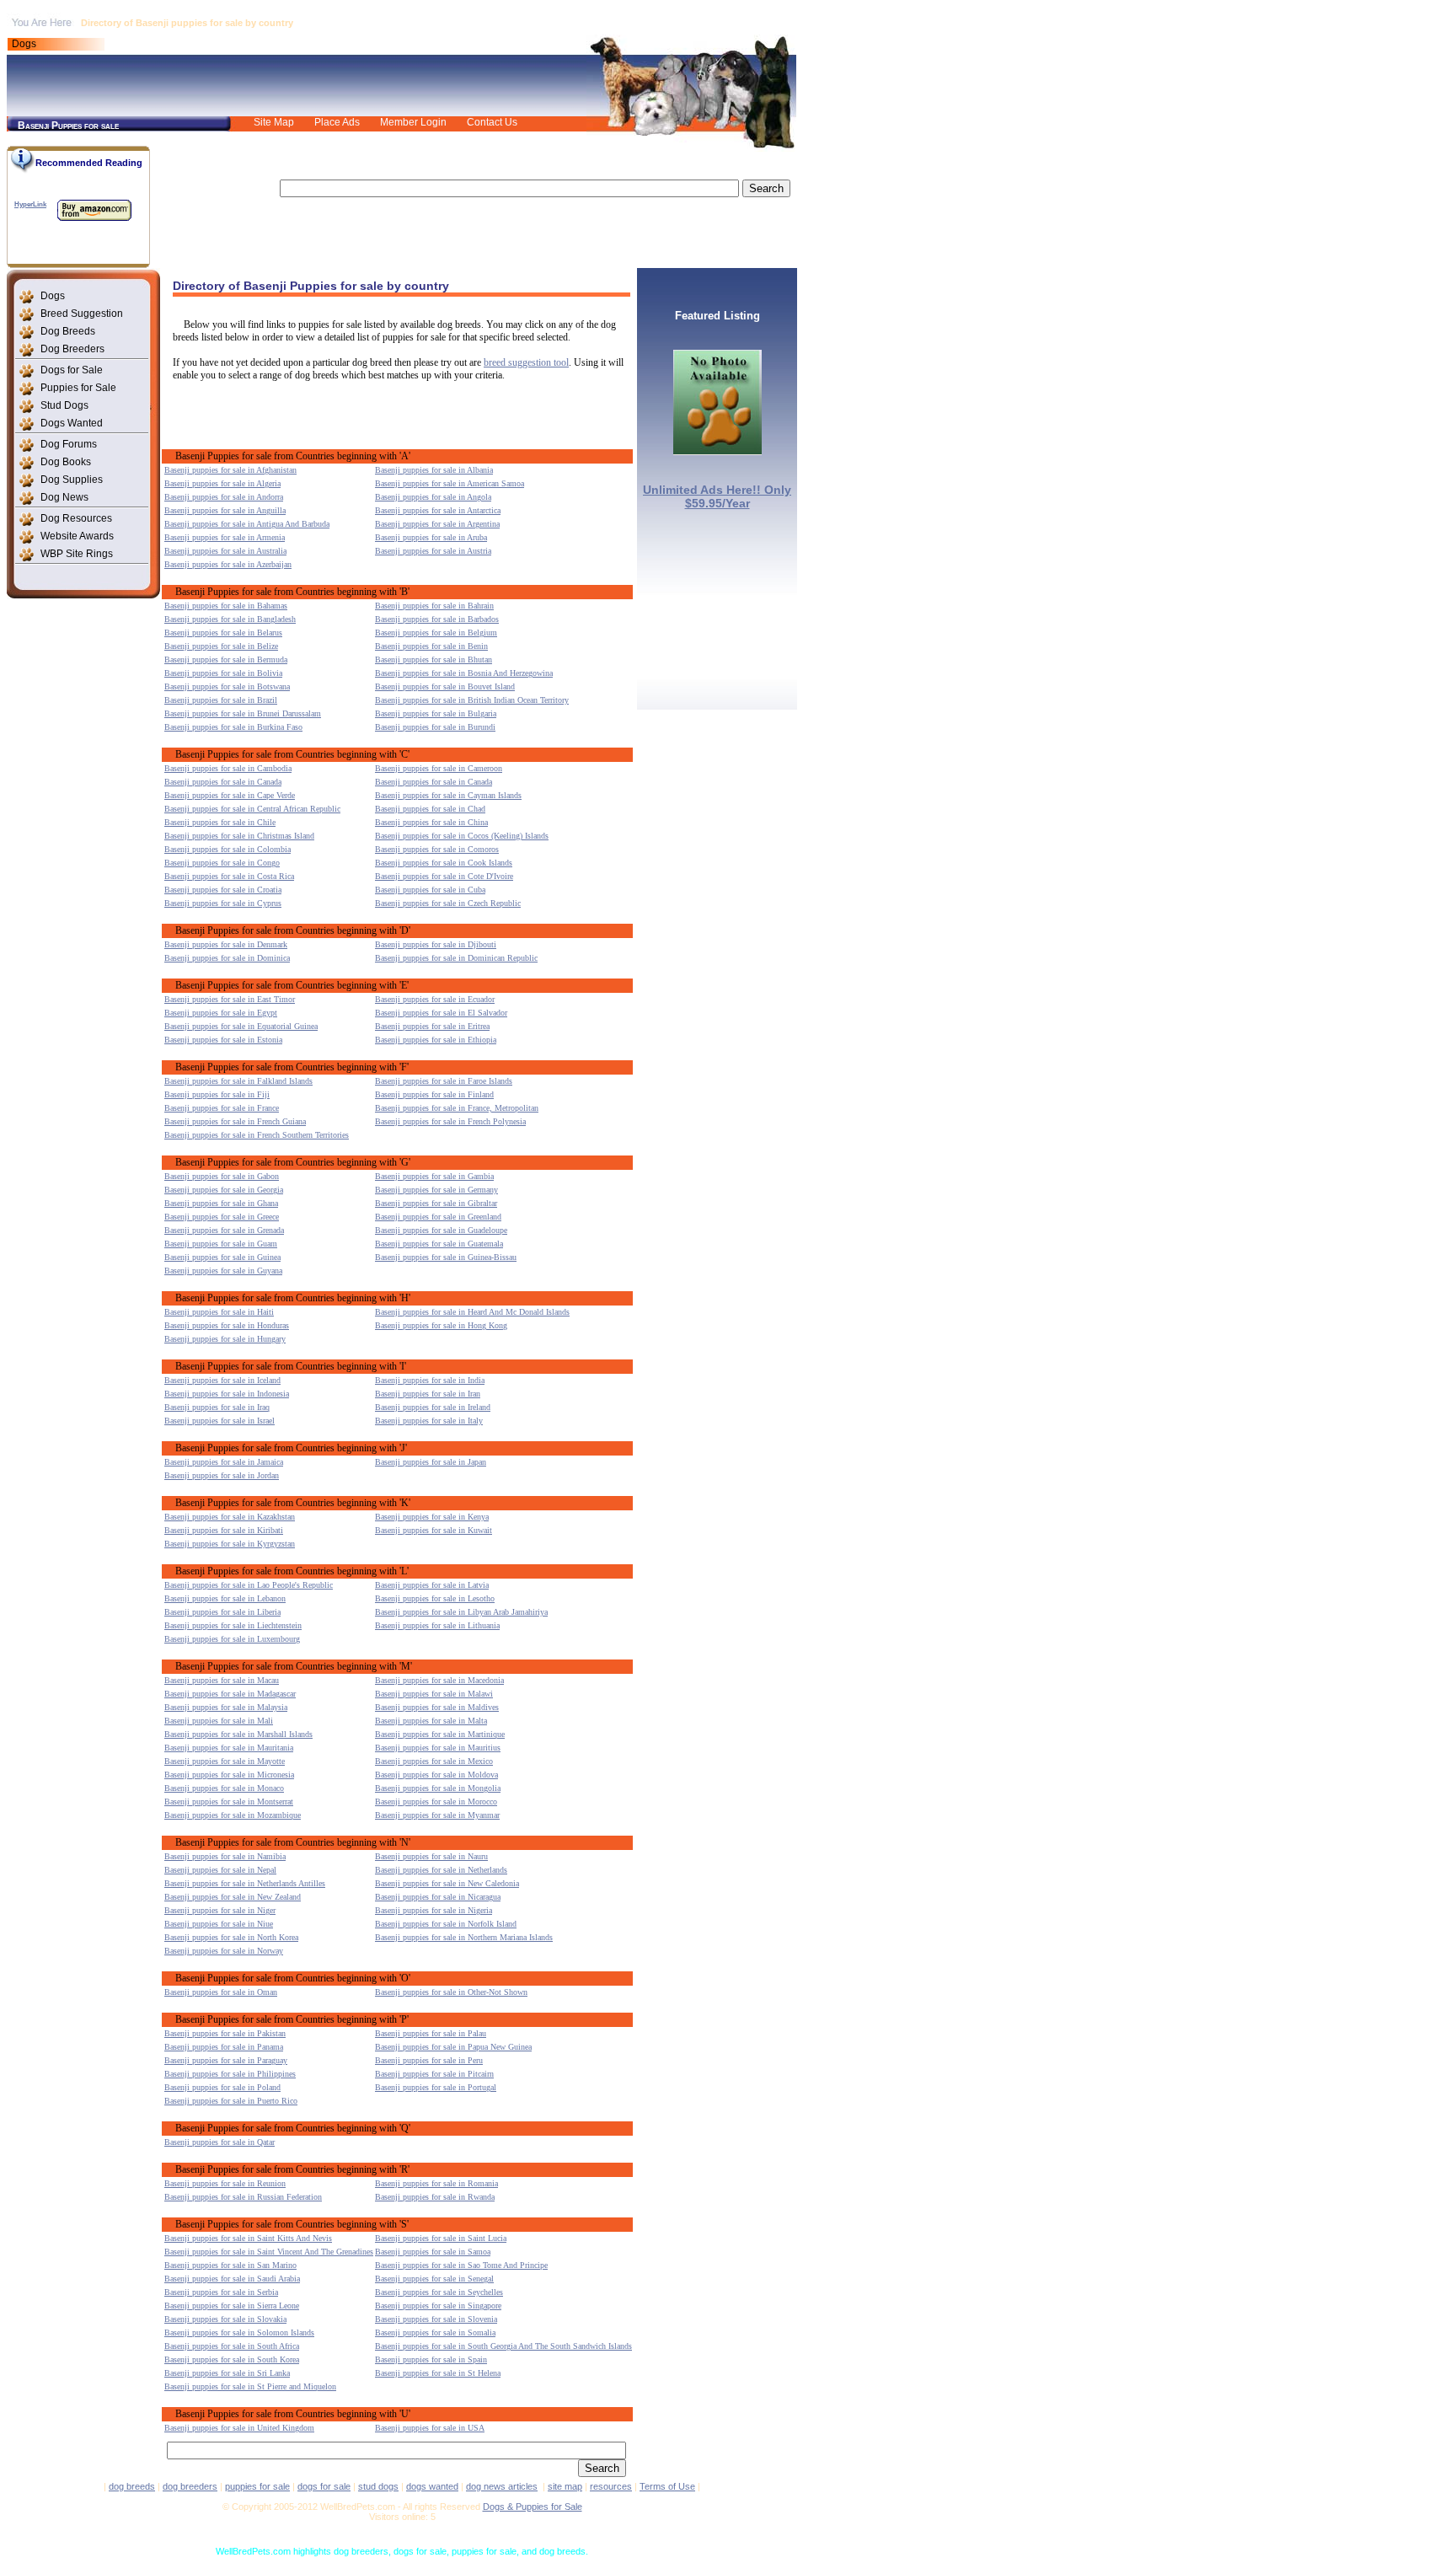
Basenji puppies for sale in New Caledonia (447, 1883)
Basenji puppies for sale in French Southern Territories (257, 1135)
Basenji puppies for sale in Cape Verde (230, 795)
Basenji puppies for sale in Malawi (434, 1694)
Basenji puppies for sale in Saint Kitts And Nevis (248, 2238)
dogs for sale (324, 2486)
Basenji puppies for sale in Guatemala (439, 1244)
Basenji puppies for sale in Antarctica (438, 510)
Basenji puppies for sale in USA (430, 2428)
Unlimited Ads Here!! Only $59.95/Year (717, 496)
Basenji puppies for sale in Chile (220, 822)
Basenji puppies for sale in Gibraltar (436, 1203)
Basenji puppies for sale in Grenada (224, 1230)
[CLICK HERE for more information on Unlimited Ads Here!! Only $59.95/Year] (717, 450)
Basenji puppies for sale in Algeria (222, 483)
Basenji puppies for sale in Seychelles (439, 2292)
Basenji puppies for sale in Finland (434, 1094)
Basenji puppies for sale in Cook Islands (444, 863)
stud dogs (378, 2486)
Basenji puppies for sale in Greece (222, 1217)
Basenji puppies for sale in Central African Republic (252, 809)
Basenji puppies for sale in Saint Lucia (441, 2238)
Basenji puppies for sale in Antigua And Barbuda (247, 524)
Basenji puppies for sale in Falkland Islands (238, 1081)
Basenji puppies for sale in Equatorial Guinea (241, 1026)
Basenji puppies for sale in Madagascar (230, 1694)
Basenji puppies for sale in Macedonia (439, 1680)
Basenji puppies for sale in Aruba (431, 537)
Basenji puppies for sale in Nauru (431, 1856)
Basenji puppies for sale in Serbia (221, 2292)
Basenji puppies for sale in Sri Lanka (227, 2373)
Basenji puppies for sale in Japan (431, 1462)
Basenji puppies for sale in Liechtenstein (233, 1625)
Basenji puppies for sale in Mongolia (438, 1788)
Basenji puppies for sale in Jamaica (224, 1462)
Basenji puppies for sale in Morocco (436, 1802)
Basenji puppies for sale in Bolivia (223, 673)
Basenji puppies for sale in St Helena (438, 2373)
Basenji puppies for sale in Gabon (222, 1176)
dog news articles (502, 2486)
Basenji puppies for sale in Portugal (436, 2087)
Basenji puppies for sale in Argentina (437, 524)
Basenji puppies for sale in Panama (224, 2047)
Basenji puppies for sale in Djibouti (436, 944)
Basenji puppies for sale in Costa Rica (229, 876)
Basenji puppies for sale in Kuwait (434, 1530)
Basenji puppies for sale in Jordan (222, 1475)
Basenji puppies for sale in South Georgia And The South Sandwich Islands (503, 2346)
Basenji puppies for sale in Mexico (434, 1761)
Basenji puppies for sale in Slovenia (436, 2319)
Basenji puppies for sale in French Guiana (235, 1121)
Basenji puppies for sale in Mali (219, 1721)
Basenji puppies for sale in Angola (433, 497)
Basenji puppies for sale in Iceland (222, 1380)
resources (611, 2486)
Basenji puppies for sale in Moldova (436, 1775)
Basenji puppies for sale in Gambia (434, 1176)
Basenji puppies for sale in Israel (219, 1421)
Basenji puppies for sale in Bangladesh (230, 619)
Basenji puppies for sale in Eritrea (432, 1026)
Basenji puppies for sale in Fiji (217, 1094)
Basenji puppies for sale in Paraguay (226, 2060)
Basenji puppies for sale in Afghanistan (230, 470)
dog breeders (190, 2486)
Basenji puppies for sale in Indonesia (227, 1394)
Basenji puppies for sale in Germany (436, 1190)
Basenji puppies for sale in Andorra (224, 497)
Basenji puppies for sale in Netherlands (441, 1870)
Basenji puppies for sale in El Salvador (441, 1013)
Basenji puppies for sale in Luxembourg (232, 1639)
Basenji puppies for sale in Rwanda (435, 2197)
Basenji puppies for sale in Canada (223, 782)
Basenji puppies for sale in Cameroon (439, 768)
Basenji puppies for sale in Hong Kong (441, 1325)
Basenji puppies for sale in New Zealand (233, 1897)
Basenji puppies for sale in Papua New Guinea (453, 2047)
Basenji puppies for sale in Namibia (225, 1856)
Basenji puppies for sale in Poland (222, 2087)
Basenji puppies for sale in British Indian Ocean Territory (472, 700)
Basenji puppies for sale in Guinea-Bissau (446, 1257)
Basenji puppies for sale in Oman (221, 1992)
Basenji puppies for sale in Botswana (227, 686)
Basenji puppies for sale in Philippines (230, 2074)
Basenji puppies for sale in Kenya (432, 1517)
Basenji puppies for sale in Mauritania (229, 1748)
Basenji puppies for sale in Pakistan (225, 2033)
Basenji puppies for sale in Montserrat (229, 1802)
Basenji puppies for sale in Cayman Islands (448, 795)
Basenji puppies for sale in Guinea (222, 1257)
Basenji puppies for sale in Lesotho (435, 1598)
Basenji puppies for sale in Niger (220, 1910)
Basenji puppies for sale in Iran (428, 1394)
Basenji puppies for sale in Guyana (223, 1271)
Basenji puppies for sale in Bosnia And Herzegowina (464, 673)
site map (565, 2486)
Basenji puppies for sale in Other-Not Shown (451, 1992)
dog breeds (132, 2486)
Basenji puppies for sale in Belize (221, 646)
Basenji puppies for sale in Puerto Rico (231, 2101)
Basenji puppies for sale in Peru (429, 2060)
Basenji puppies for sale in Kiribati (224, 1530)
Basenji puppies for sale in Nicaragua (438, 1897)
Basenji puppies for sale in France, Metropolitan (457, 1108)
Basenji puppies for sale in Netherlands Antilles (245, 1883)
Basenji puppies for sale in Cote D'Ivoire (444, 876)
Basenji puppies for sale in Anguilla (225, 510)
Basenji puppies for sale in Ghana (221, 1203)
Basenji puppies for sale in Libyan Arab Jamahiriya (461, 1612)
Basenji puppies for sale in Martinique (440, 1734)
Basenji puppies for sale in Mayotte (225, 1761)
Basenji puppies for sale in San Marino (230, 2265)
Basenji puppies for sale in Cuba (430, 890)
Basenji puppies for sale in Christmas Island (239, 836)
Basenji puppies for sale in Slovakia (225, 2319)
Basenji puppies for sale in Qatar (219, 2142)
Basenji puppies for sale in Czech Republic (448, 903)
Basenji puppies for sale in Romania (436, 2183)
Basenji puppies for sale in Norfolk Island (446, 1924)
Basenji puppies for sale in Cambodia (228, 768)
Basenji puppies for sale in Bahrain (434, 606)
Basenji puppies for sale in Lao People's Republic (249, 1585)
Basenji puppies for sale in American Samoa (450, 483)
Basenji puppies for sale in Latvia (432, 1585)
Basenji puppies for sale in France (222, 1108)
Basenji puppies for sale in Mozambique (233, 1815)
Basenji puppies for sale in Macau (222, 1680)
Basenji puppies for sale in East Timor (230, 999)
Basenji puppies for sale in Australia (225, 551)
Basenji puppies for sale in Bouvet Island (445, 686)
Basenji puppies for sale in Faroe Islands (444, 1081)
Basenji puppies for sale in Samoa (433, 2252)
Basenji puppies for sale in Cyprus (223, 903)
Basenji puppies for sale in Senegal (434, 2279)
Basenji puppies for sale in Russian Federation (243, 2197)
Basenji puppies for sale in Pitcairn (434, 2074)
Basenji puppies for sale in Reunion (225, 2183)
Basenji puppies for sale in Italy (429, 1421)
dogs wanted (432, 2486)
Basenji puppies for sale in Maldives (437, 1707)
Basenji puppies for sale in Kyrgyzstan (230, 1544)
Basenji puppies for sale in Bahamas (226, 606)
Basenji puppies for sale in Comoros (437, 849)
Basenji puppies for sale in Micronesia (229, 1775)
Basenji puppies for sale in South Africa (232, 2346)
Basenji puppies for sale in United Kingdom (239, 2428)
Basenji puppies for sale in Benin (431, 646)
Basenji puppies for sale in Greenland (438, 1217)
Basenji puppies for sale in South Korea (232, 2359)
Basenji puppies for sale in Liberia (222, 1612)
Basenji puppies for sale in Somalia (435, 2332)
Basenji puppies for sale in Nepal (220, 1870)
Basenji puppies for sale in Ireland (433, 1407)
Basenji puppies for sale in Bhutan (434, 660)
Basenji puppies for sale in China (431, 822)
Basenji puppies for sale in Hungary (225, 1339)
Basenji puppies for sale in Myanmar (437, 1815)
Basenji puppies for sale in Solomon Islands (239, 2332)
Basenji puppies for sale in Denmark (226, 944)
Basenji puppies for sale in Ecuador (435, 999)
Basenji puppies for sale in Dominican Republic (456, 958)
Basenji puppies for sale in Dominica (227, 958)
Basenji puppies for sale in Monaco (224, 1788)
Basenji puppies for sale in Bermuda (226, 660)
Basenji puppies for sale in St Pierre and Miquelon (250, 2386)
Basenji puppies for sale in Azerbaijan (228, 564)
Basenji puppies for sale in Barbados (437, 619)
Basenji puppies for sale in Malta (431, 1721)
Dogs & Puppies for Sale (533, 2507)
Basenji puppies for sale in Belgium (436, 633)
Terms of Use (667, 2486)
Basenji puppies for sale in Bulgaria (436, 713)
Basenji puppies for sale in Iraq (217, 1407)
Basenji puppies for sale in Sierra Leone (232, 2306)
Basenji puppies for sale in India (430, 1380)
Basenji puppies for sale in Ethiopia (436, 1040)
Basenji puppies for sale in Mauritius (438, 1748)
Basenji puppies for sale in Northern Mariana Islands (464, 1937)
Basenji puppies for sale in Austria (433, 551)
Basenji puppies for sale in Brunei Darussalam (243, 713)
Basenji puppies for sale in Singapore (438, 2306)
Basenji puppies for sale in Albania (434, 470)
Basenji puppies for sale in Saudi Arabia (232, 2279)
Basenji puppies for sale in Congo (222, 863)
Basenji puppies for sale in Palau (431, 2033)
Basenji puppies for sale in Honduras (227, 1325)
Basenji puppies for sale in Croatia (223, 890)
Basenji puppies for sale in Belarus (223, 633)
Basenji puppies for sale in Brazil (221, 700)
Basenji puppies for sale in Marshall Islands (238, 1734)
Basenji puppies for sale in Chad (430, 809)
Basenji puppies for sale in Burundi (435, 727)
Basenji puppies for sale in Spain (431, 2359)
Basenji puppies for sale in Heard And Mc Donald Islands (472, 1312)
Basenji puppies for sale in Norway (224, 1951)
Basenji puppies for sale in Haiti (219, 1312)
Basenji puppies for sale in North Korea (231, 1937)
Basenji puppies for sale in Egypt (221, 1013)
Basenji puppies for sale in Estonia (223, 1040)
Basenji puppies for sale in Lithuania (437, 1625)
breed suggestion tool (526, 362)
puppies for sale (257, 2486)
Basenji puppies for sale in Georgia (224, 1190)
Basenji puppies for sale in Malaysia (226, 1707)
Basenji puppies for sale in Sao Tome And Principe (461, 2265)
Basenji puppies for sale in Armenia (225, 537)
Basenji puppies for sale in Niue (219, 1924)
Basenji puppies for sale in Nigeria (434, 1910)
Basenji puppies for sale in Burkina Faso (233, 727)
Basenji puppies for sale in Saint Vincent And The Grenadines (269, 2252)
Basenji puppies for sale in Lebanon (225, 1598)
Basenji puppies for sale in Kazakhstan (230, 1517)
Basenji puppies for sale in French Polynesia (450, 1121)
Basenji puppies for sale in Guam (221, 1244)
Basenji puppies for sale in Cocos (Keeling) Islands (462, 836)
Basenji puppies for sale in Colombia (227, 849)
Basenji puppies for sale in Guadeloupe (441, 1230)
